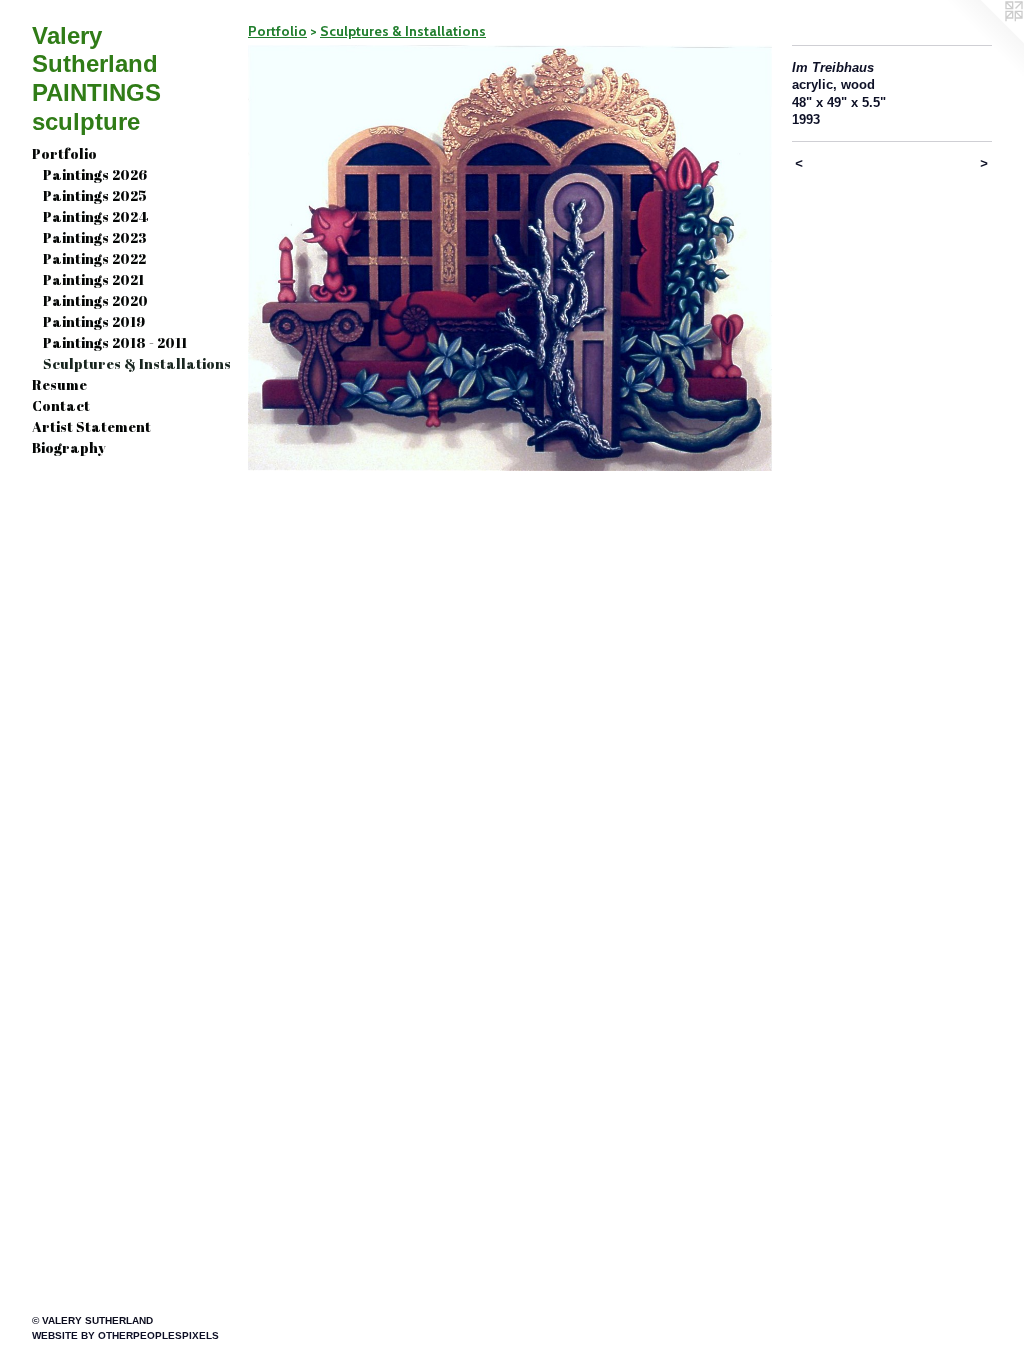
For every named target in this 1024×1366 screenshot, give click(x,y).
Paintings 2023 (95, 237)
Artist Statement (91, 426)
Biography (69, 447)
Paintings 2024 (95, 216)
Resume (59, 384)
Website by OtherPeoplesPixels (125, 1335)
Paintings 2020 (95, 300)
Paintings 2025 (95, 195)
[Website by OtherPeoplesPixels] (984, 40)
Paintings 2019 (94, 321)
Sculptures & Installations (137, 363)
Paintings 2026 (95, 174)
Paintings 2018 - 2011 (115, 342)
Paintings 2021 (93, 279)
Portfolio (64, 153)
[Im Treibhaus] (510, 258)
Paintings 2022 (94, 258)
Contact (61, 405)
